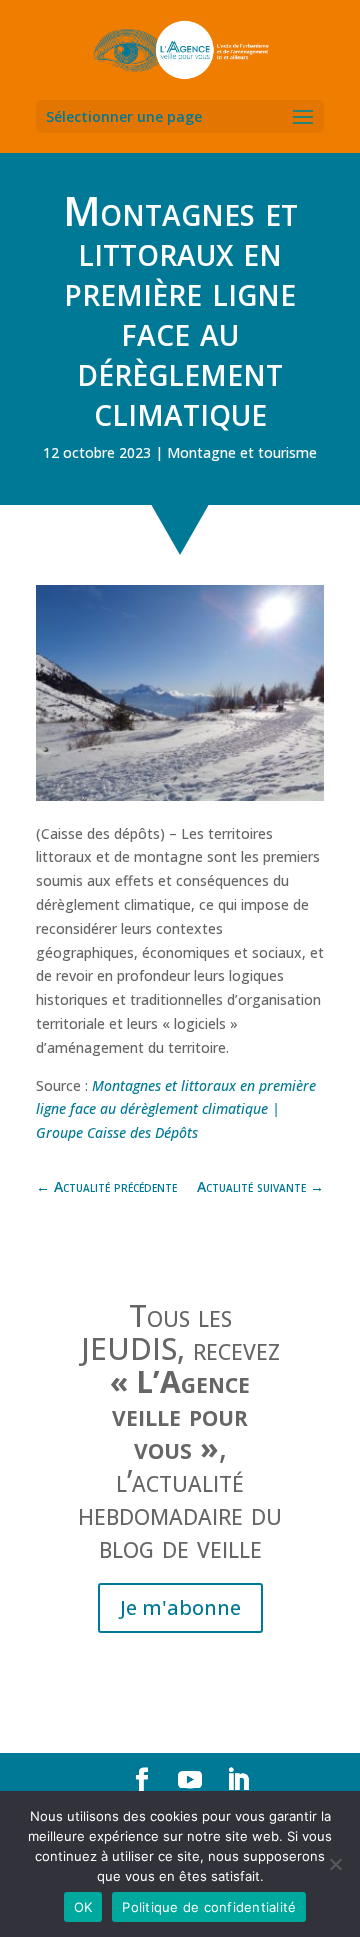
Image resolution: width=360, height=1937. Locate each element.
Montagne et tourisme (242, 452)
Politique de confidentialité (209, 1907)
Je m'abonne (180, 1607)
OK (83, 1907)
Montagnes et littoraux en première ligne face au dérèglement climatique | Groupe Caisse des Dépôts (176, 1109)
